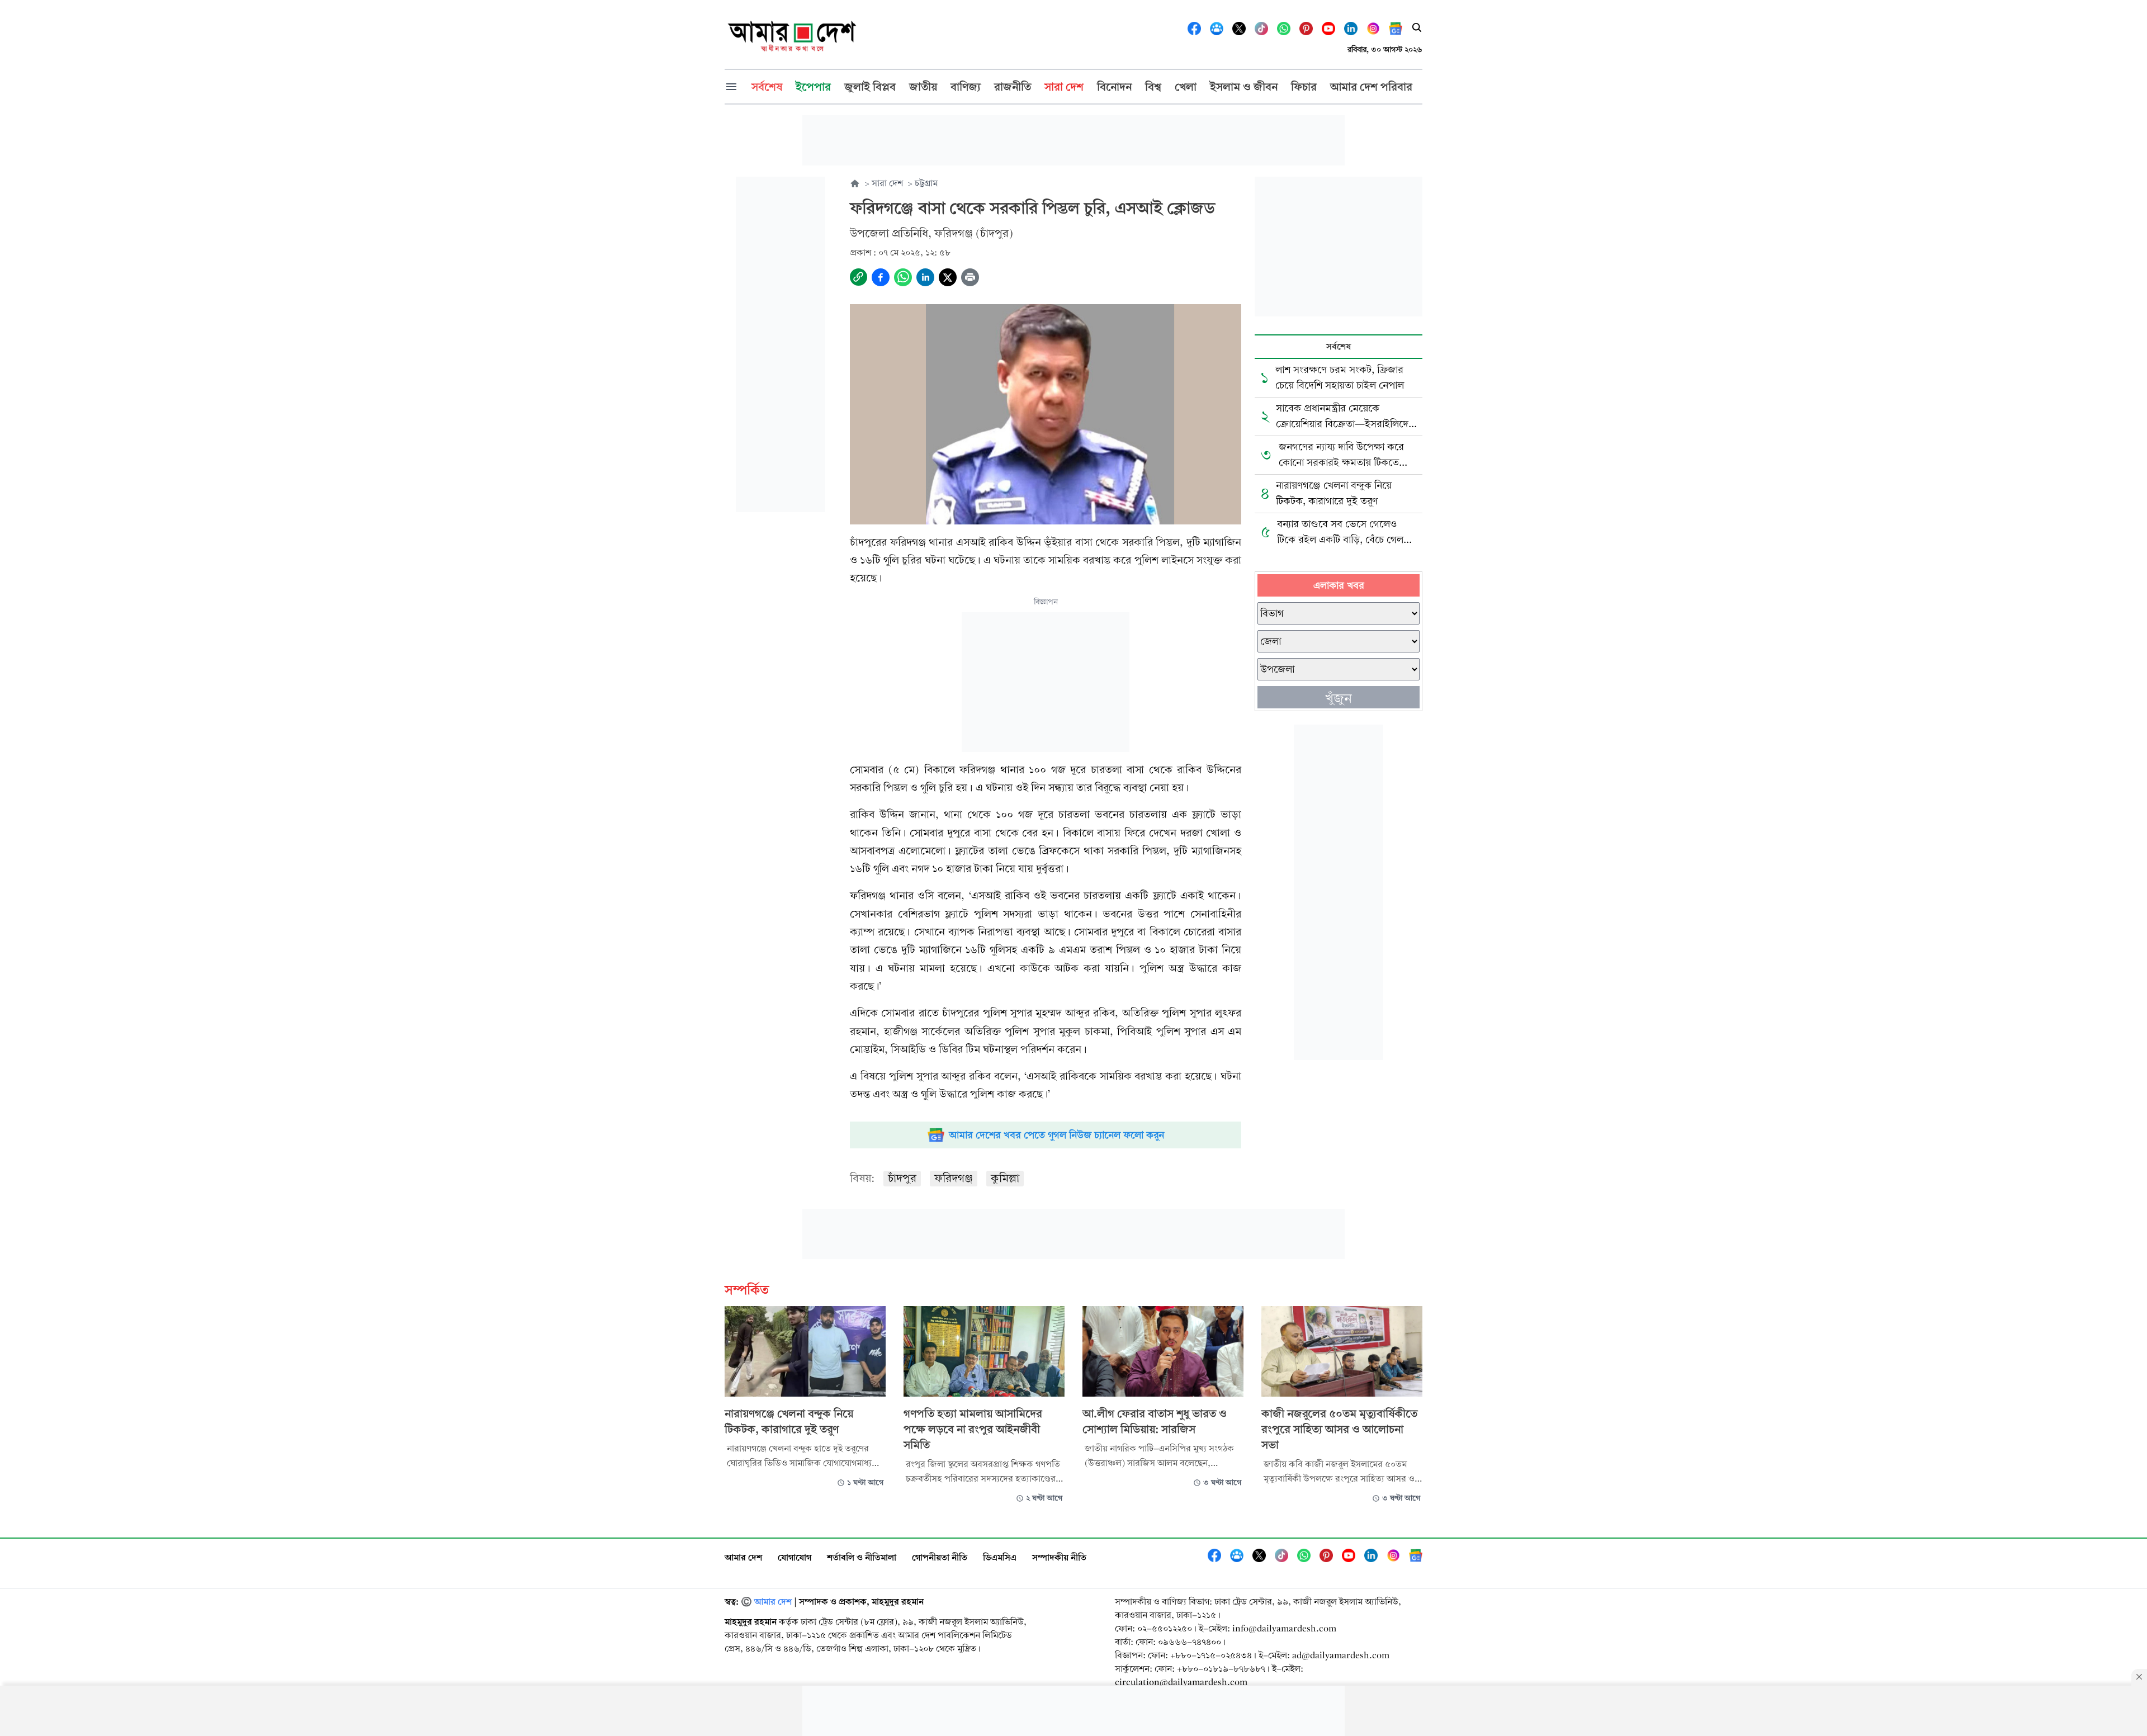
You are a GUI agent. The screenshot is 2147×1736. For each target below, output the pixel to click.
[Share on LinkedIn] (925, 277)
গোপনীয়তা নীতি (940, 1557)
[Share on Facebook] (881, 277)
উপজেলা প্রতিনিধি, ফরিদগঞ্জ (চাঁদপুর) (931, 233)
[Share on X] (948, 277)
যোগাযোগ (795, 1557)
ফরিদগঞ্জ (954, 1178)
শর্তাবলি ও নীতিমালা (862, 1557)
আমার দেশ (743, 1557)
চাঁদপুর (902, 1178)
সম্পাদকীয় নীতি (1059, 1557)
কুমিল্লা (1005, 1178)
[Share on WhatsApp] (903, 277)
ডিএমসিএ (1000, 1557)
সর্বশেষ (1339, 346)
